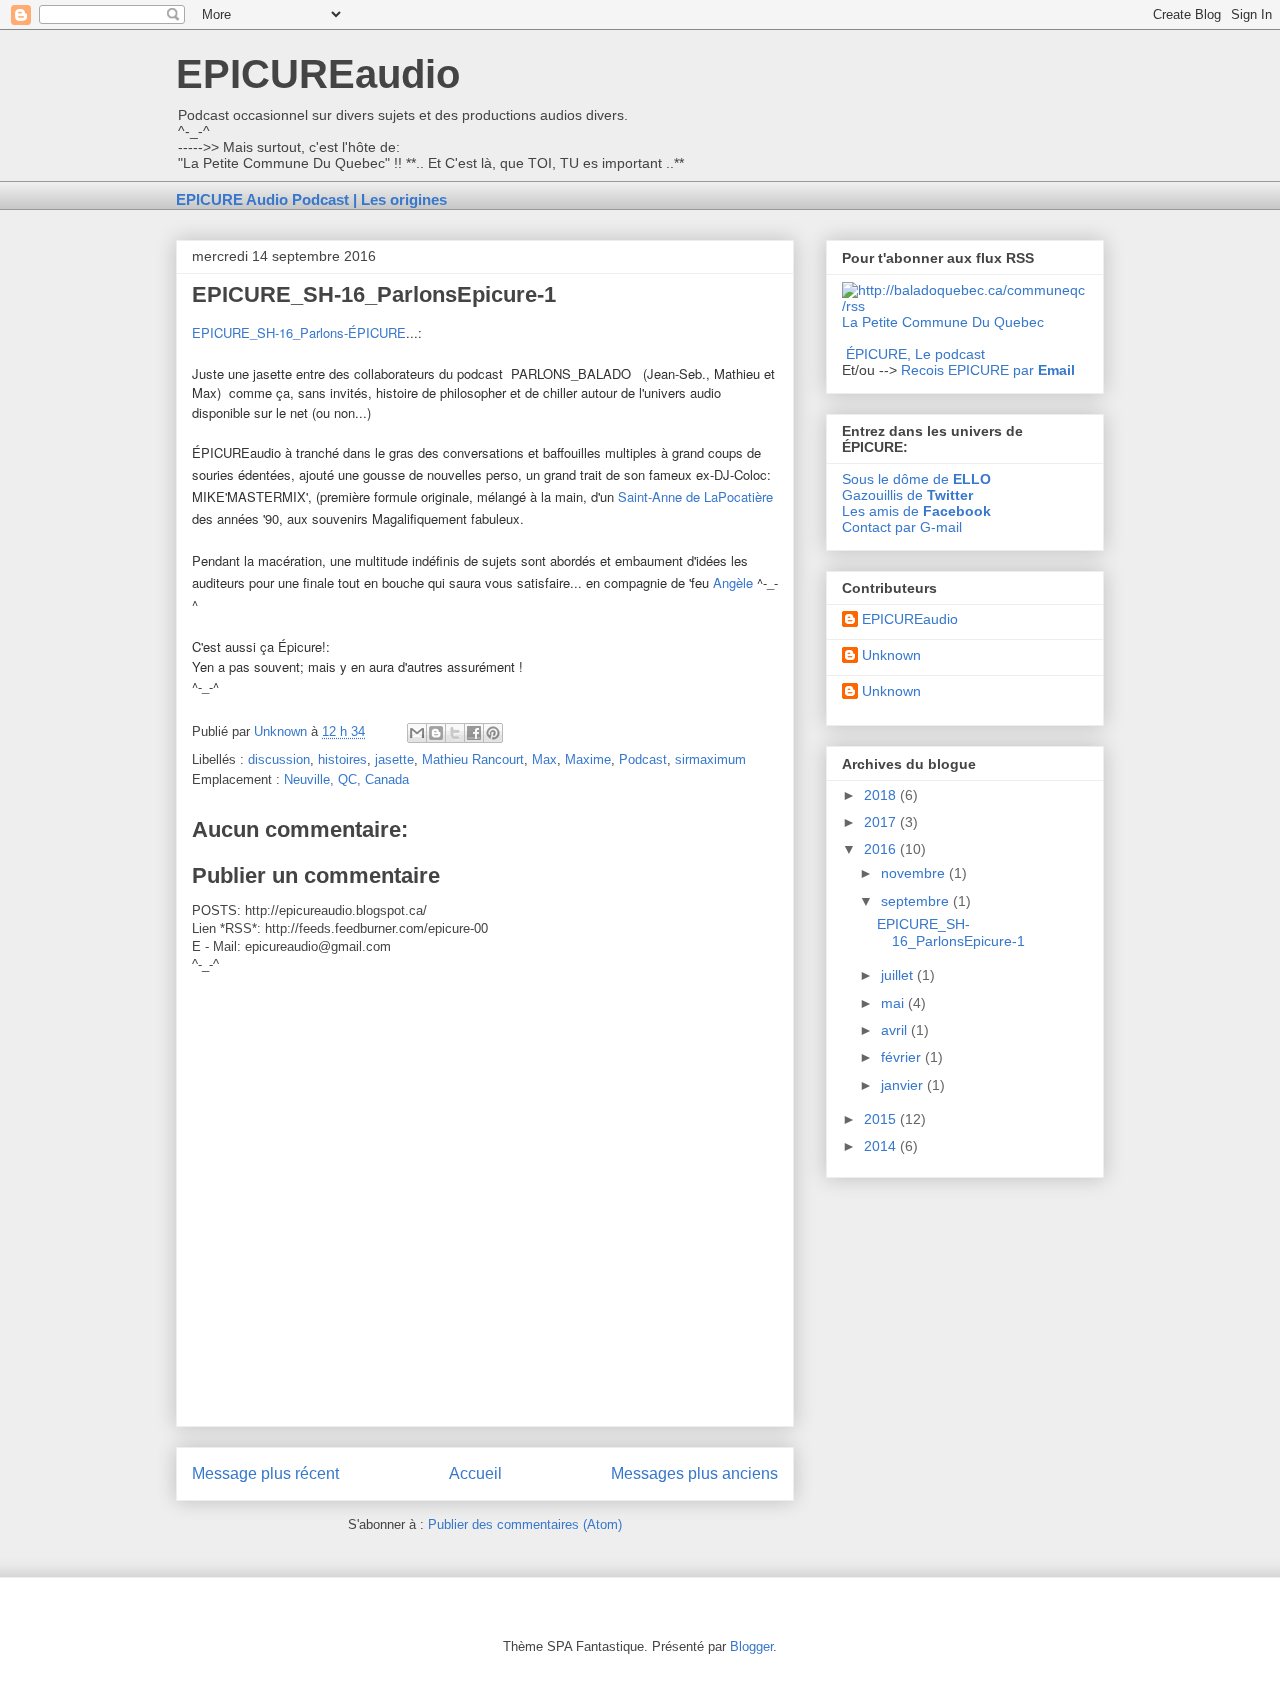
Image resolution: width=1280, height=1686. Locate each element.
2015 (882, 1119)
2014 (882, 1146)
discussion (279, 759)
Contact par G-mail (902, 527)
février (903, 1057)
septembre (917, 901)
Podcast (643, 759)
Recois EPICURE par (988, 370)
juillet (899, 975)
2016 (882, 849)
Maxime (588, 759)
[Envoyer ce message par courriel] (417, 733)
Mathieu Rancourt (473, 759)
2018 (882, 795)
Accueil (475, 1473)
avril (896, 1030)
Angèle (735, 582)
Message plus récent (265, 1473)
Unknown (891, 655)
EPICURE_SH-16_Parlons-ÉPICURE (299, 332)
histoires (342, 759)
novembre (915, 873)
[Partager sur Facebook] (474, 733)
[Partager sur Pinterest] (493, 733)
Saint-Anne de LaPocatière (695, 496)
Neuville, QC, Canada (346, 779)
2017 (882, 822)
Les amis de (916, 511)
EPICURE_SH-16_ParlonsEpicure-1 (951, 932)
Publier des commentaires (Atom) (525, 1524)
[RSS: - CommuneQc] (965, 306)
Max (544, 759)
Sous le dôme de (916, 479)
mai (894, 1003)
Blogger (751, 1646)
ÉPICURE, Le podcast (915, 354)
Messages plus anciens (694, 1473)
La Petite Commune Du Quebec (943, 322)
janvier (904, 1085)
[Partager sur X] (455, 733)
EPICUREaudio (318, 74)
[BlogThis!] (436, 733)
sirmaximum (710, 759)
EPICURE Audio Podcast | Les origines (311, 199)
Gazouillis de (907, 495)
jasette (394, 759)
